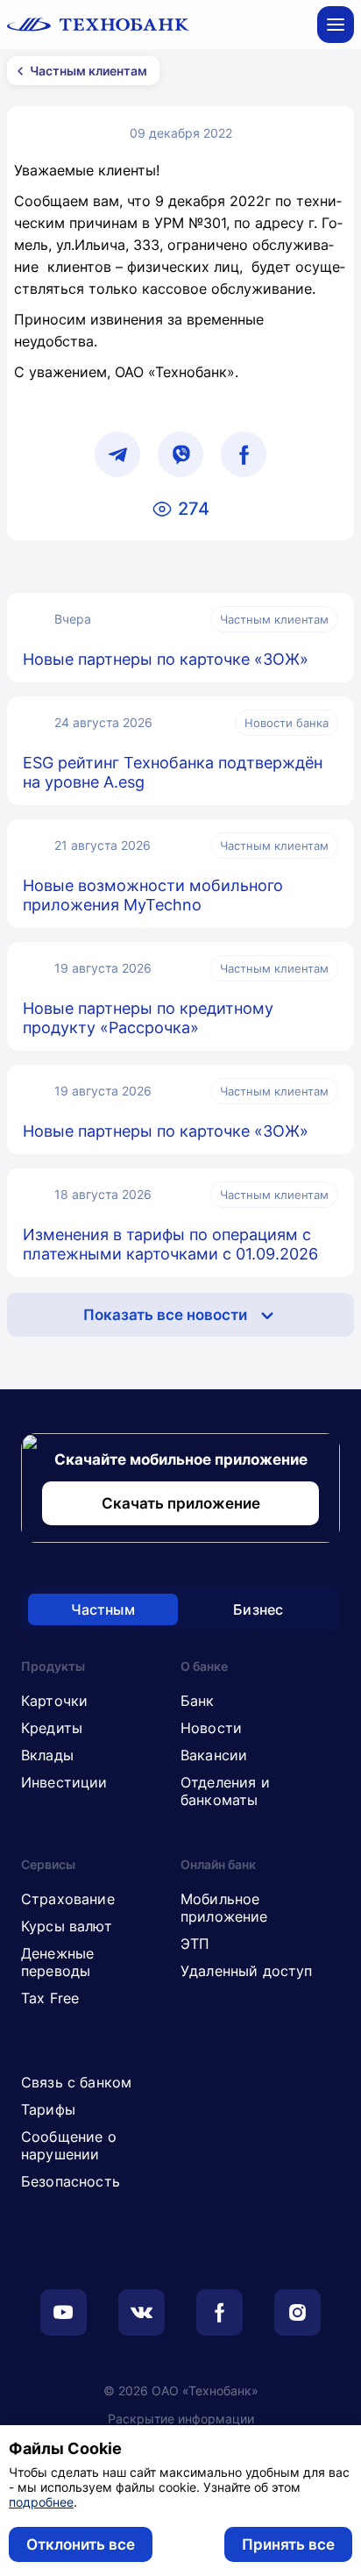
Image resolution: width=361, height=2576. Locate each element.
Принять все (288, 2544)
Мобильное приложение (224, 1908)
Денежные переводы (57, 1962)
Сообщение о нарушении (69, 2145)
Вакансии (214, 1755)
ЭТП (195, 1944)
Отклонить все (81, 2544)
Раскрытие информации (181, 2419)
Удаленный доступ (247, 1971)
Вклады (47, 1755)
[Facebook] (244, 454)
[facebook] (219, 2312)
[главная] (98, 25)
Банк (198, 1701)
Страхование (68, 1899)
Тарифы (48, 2109)
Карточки (54, 1701)
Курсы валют (67, 1926)
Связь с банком (76, 2082)
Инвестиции (64, 1782)
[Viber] (180, 454)
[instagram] (297, 2312)
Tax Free (50, 1998)
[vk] (142, 2312)
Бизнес (258, 1609)
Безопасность (71, 2181)
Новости (211, 1728)
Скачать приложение (181, 1503)
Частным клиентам (88, 71)
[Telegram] (117, 454)
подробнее (41, 2502)
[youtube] (64, 2312)
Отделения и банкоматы (225, 1791)
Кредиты (52, 1728)
